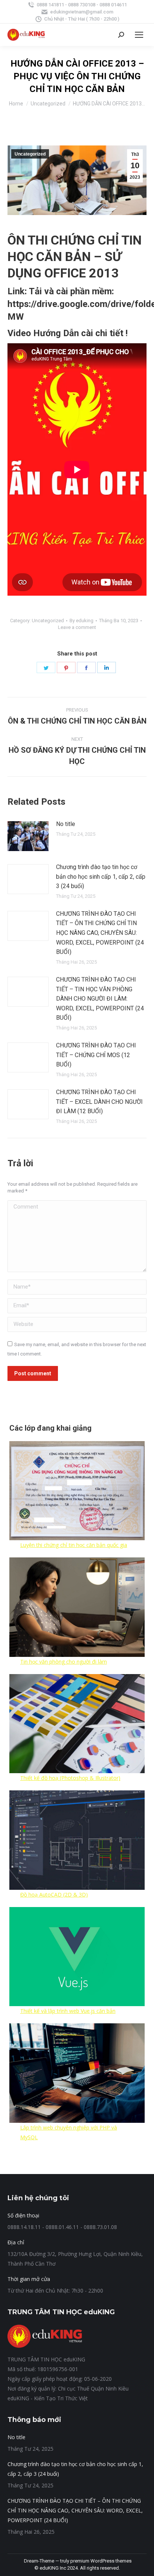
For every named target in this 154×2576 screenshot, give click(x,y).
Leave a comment (77, 627)
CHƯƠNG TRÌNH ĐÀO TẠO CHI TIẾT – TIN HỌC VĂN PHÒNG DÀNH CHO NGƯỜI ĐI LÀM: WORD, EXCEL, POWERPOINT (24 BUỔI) (100, 999)
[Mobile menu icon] (139, 35)
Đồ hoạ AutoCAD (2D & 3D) (54, 1895)
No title (66, 824)
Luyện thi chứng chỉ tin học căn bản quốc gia (74, 1545)
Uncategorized (30, 154)
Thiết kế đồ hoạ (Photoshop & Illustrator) (70, 1778)
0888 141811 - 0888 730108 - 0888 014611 (82, 5)
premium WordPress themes (101, 2561)
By (81, 621)
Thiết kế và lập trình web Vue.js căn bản (68, 2011)
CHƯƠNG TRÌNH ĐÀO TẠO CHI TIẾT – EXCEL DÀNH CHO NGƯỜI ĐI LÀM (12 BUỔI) (99, 1102)
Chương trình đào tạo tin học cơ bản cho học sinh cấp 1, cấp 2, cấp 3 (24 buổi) (101, 876)
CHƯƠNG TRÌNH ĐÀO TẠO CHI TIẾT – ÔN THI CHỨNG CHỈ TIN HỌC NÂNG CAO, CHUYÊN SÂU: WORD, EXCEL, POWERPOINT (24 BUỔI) (100, 933)
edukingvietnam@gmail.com (82, 12)
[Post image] (28, 836)
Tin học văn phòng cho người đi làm (64, 1662)
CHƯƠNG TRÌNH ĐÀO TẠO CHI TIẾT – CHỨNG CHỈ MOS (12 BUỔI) (96, 1055)
